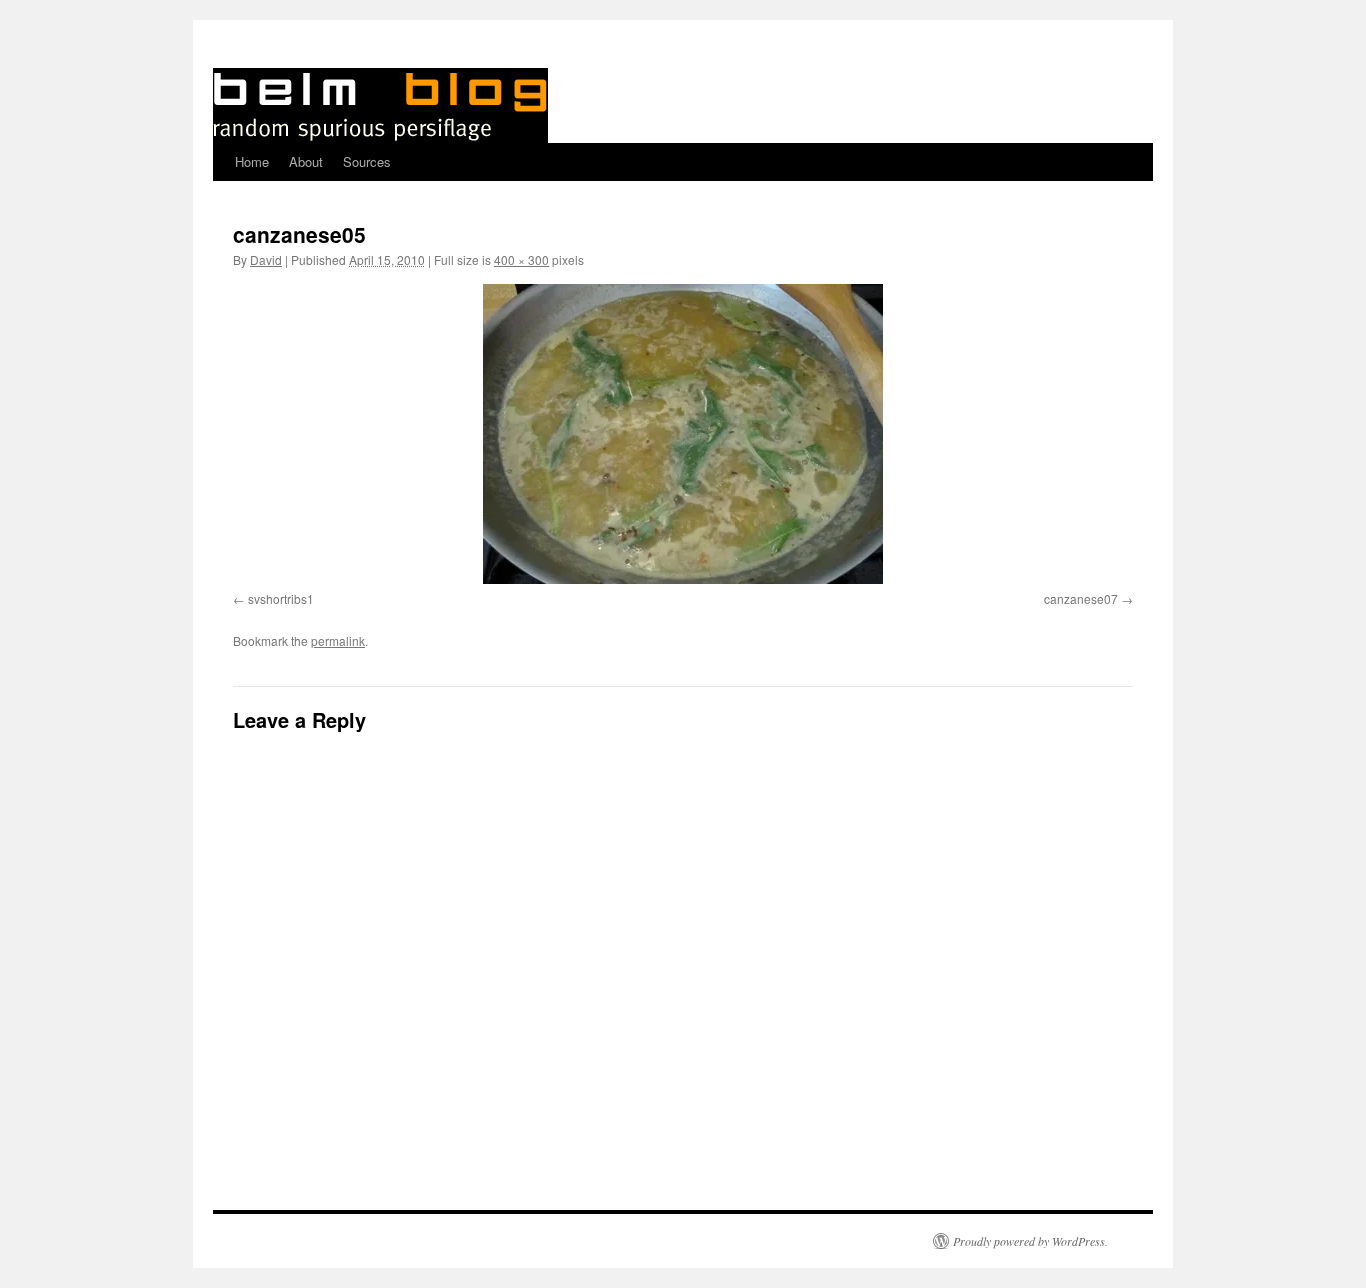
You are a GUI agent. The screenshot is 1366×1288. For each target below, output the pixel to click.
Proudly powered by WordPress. (1030, 1241)
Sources (367, 161)
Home (252, 161)
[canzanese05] (683, 434)
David (266, 259)
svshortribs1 (281, 598)
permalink (338, 640)
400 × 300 (521, 259)
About (306, 161)
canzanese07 (1081, 598)
